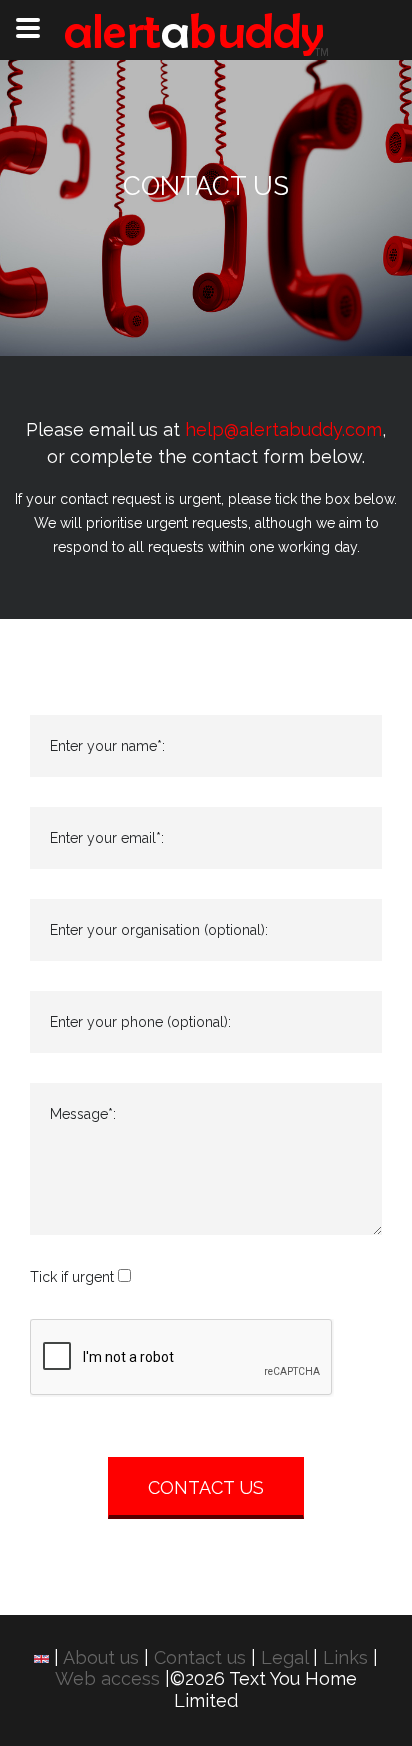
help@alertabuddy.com (283, 429)
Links (345, 1657)
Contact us (200, 1657)
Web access (107, 1678)
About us (101, 1657)
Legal (284, 1657)
